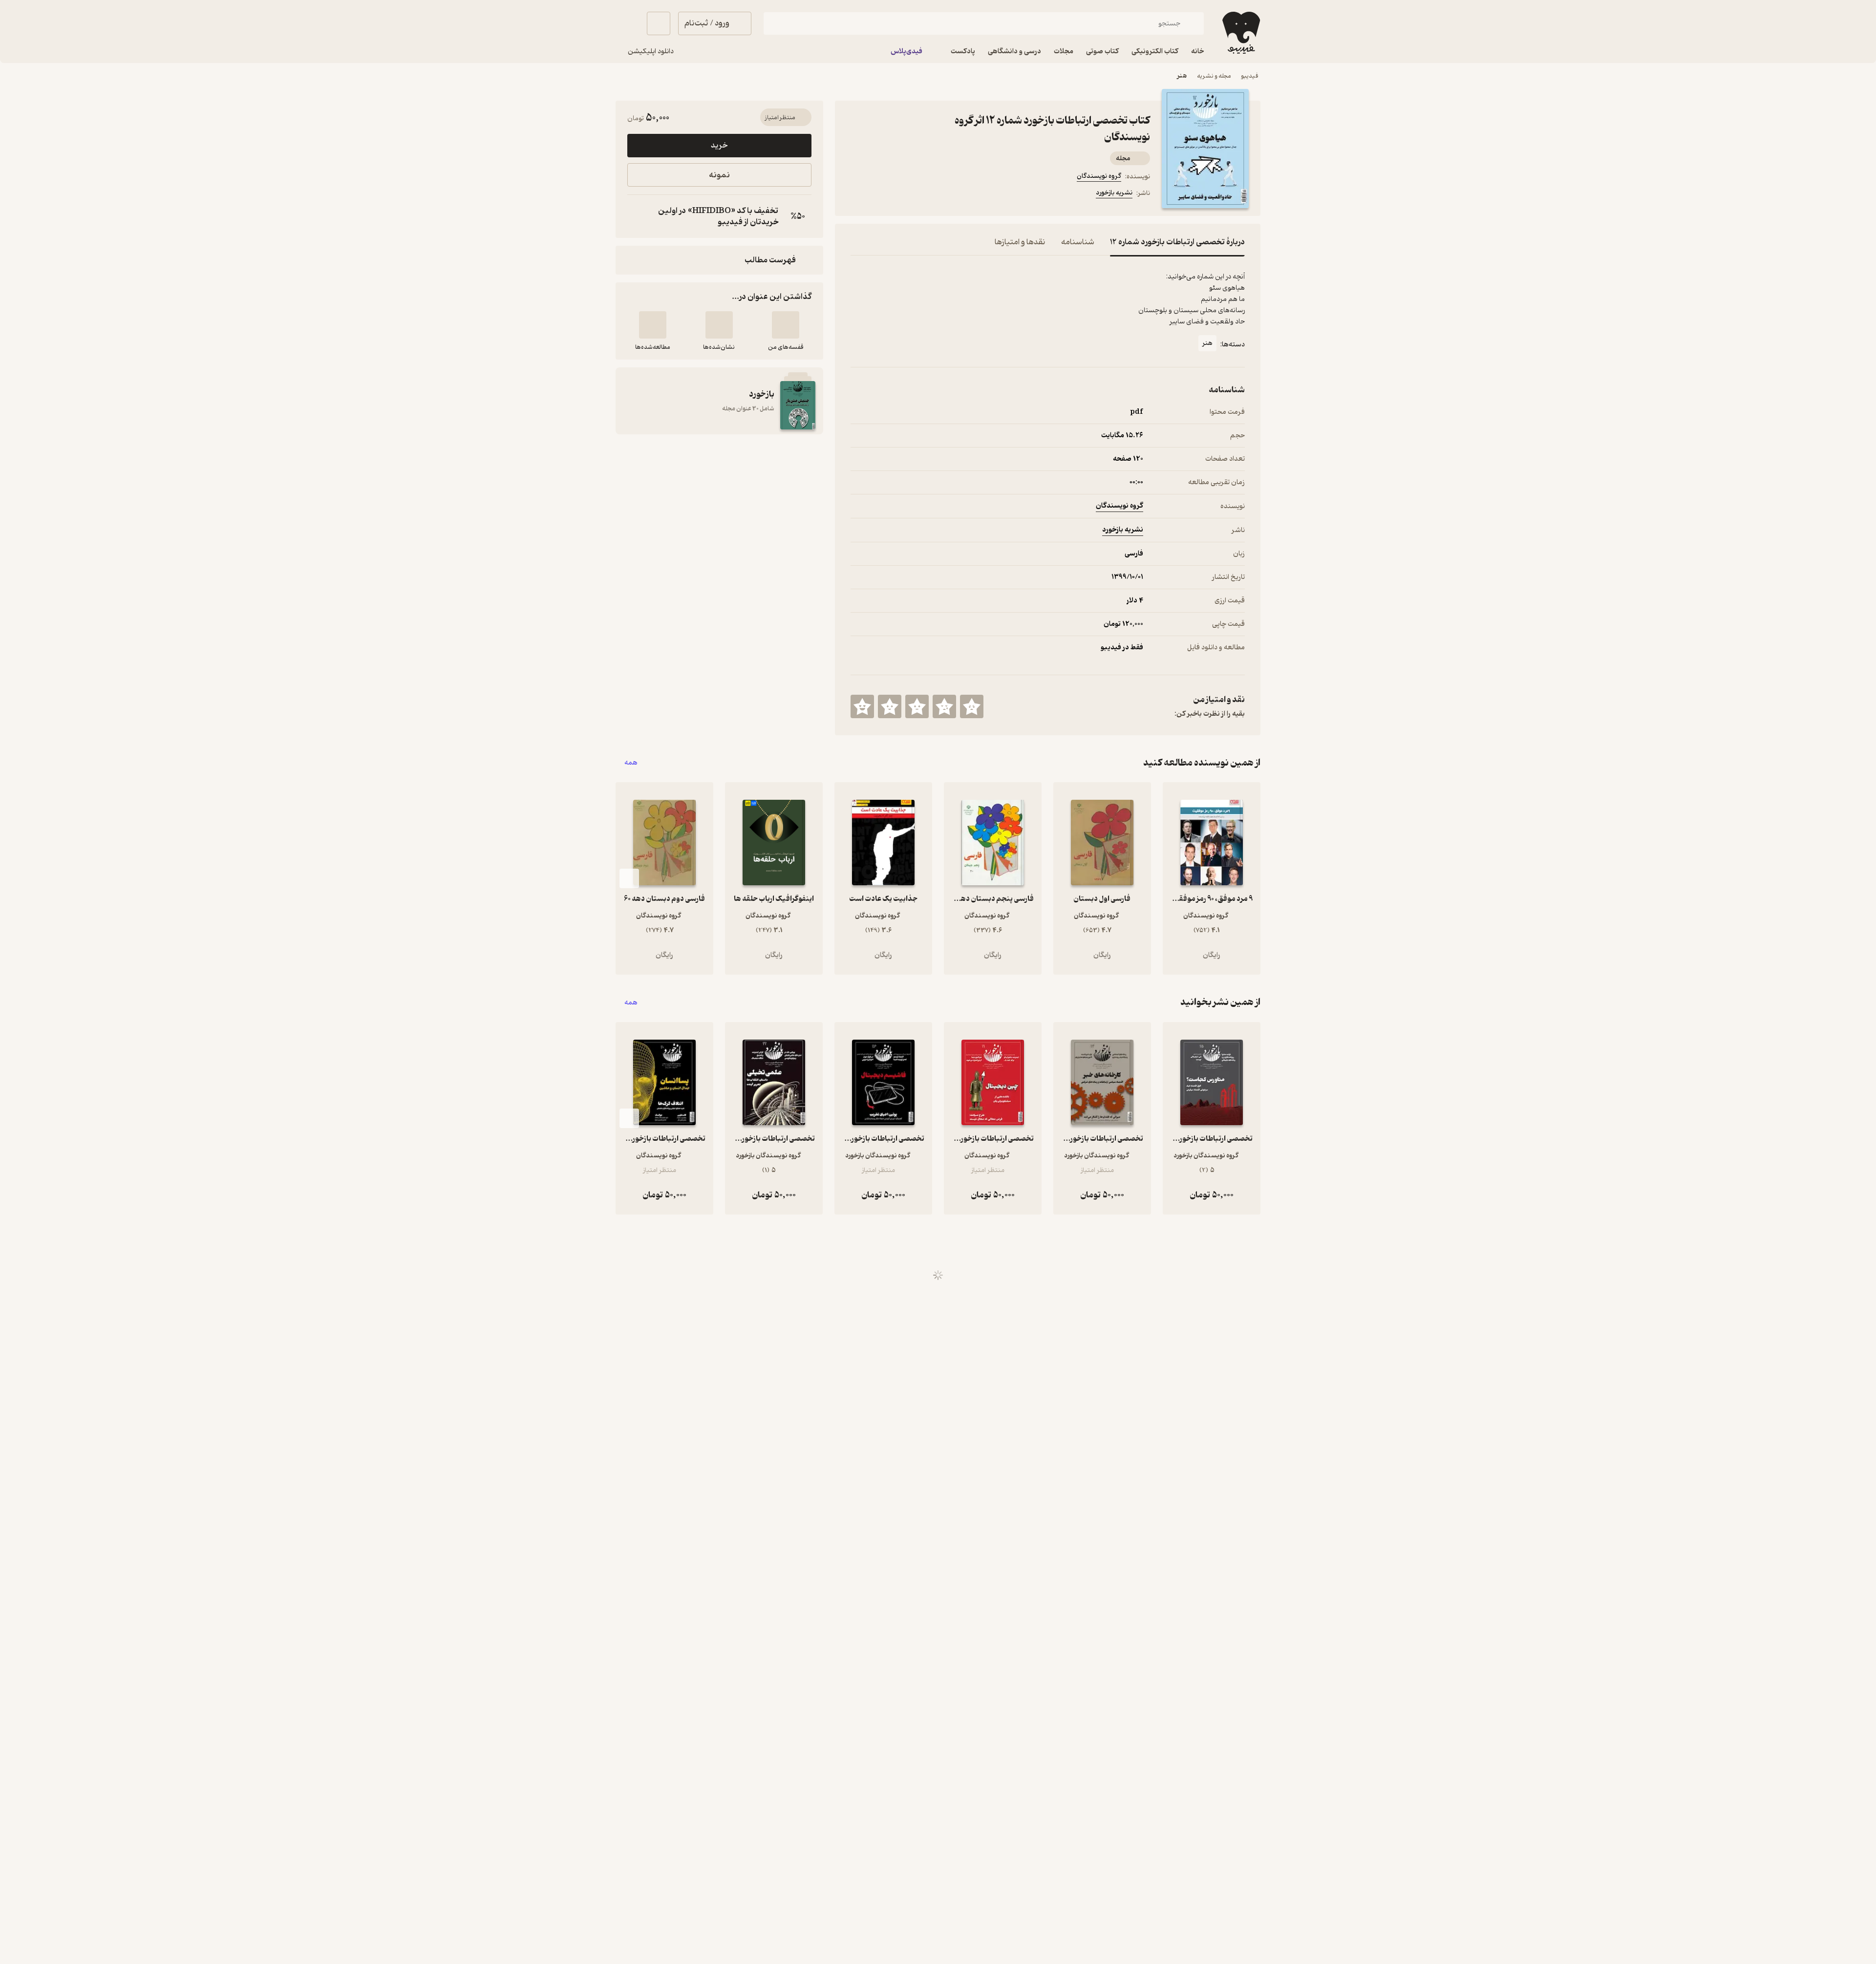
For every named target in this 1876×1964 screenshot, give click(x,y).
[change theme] (627, 23)
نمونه (719, 175)
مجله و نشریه (1214, 76)
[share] (927, 194)
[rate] (972, 706)
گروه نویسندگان (1099, 176)
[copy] (637, 216)
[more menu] (856, 194)
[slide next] (629, 878)
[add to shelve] (786, 325)
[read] (653, 325)
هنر (1182, 76)
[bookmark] (880, 194)
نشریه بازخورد (1114, 193)
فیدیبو (1250, 76)
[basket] (659, 23)
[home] (1240, 33)
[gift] (903, 194)
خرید (719, 146)
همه (631, 763)
